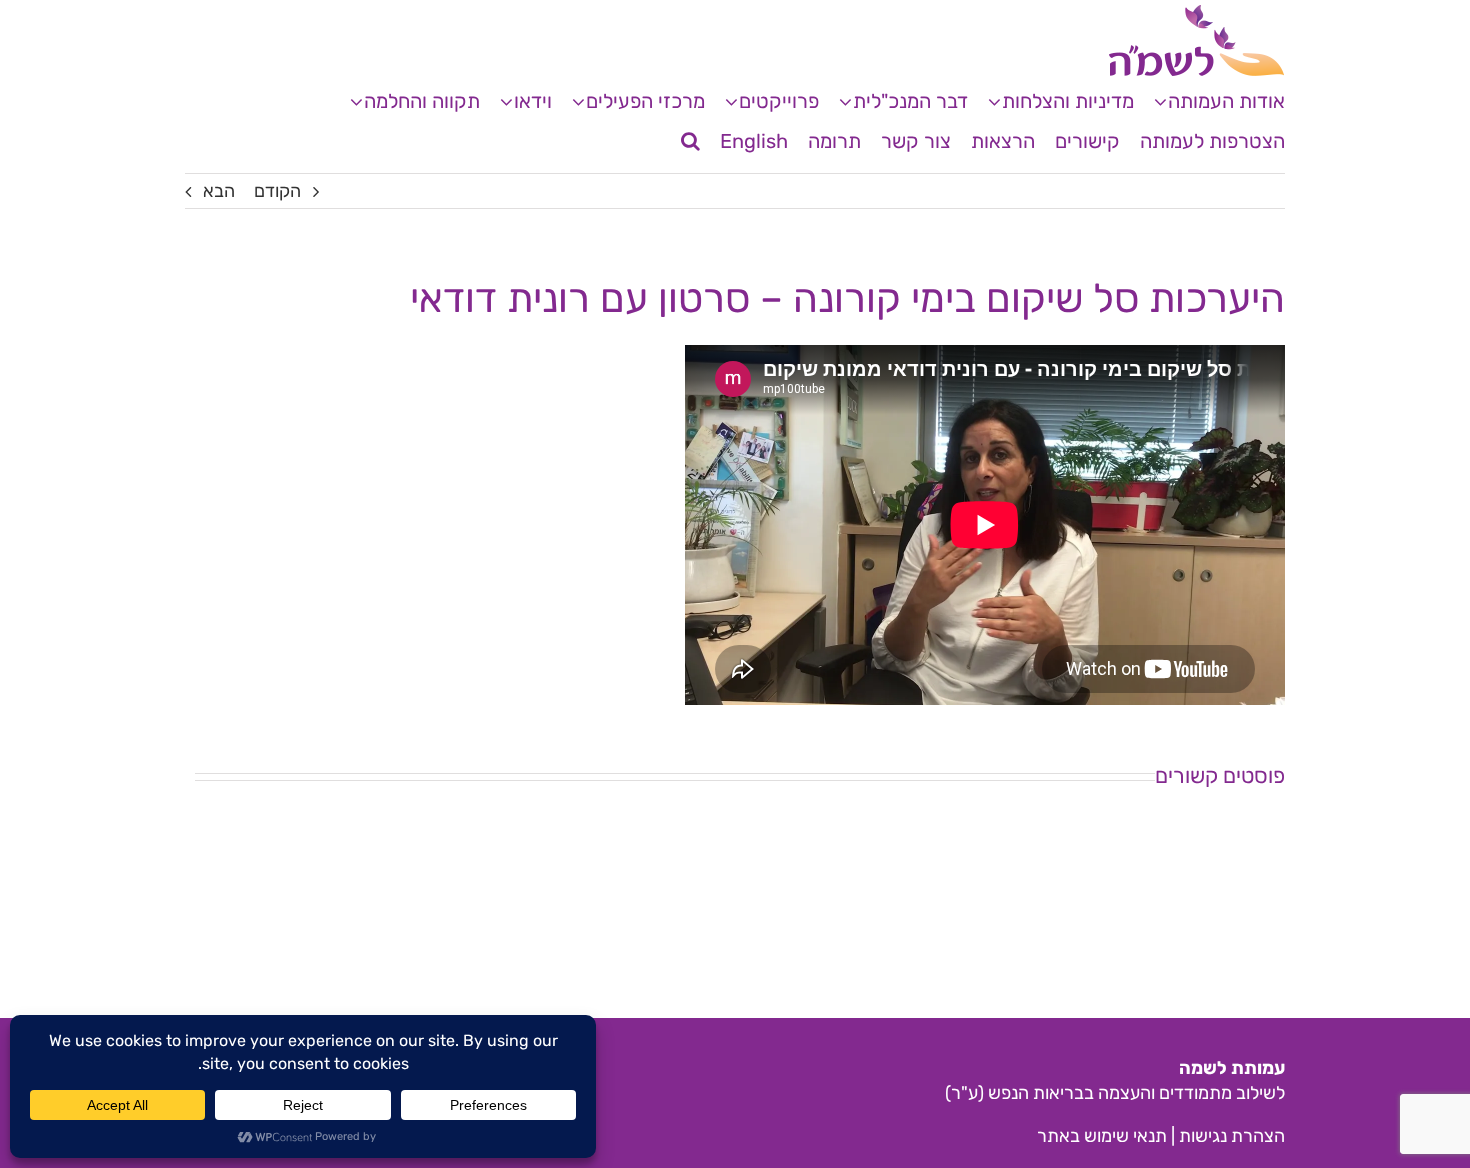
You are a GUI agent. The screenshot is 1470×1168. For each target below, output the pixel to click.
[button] (690, 141)
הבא (219, 191)
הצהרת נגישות (1232, 1136)
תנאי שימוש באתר (1102, 1136)
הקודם (277, 191)
